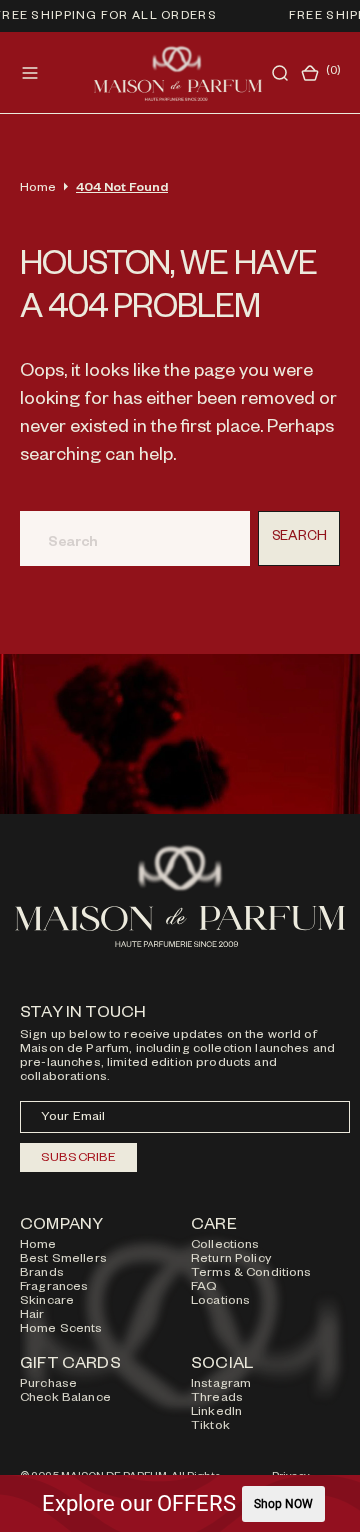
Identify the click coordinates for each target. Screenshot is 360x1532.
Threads (217, 1399)
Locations (220, 1302)
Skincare (47, 1302)
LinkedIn (216, 1413)
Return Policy (231, 1260)
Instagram (221, 1385)
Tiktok (210, 1427)
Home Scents (61, 1330)
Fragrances (54, 1288)
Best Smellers (63, 1260)
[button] (30, 73)
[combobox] (135, 538)
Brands (42, 1274)
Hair (32, 1316)
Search (299, 538)
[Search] (280, 73)
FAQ (204, 1288)
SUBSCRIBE (78, 1159)
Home (38, 189)
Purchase (48, 1385)
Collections (225, 1246)
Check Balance (65, 1399)
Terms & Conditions (251, 1274)
